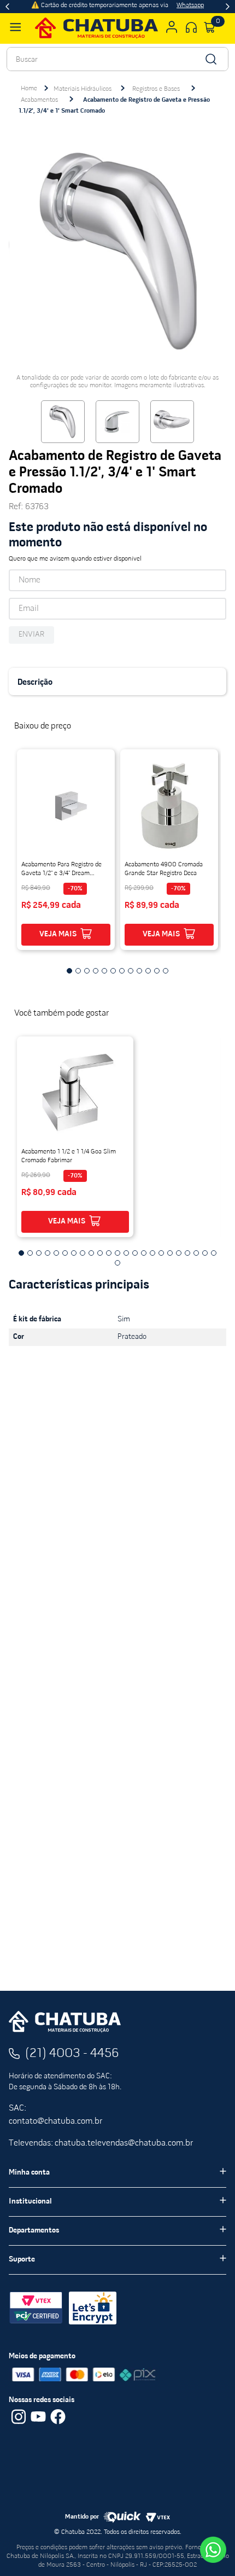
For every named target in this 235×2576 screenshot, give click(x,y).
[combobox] (117, 59)
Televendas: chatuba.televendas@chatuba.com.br (101, 2143)
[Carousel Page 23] (214, 1253)
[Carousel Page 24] (117, 1263)
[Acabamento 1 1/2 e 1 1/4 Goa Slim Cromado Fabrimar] (75, 1093)
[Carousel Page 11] (157, 971)
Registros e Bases (156, 89)
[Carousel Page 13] (126, 1253)
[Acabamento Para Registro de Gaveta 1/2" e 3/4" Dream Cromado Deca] (66, 806)
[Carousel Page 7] (122, 971)
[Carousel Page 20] (187, 1253)
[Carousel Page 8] (131, 971)
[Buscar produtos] (210, 59)
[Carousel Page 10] (148, 971)
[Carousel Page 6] (113, 971)
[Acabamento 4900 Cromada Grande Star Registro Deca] (169, 806)
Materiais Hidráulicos (83, 89)
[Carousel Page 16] (152, 1253)
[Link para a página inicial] (29, 89)
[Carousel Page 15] (144, 1253)
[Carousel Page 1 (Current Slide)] (69, 971)
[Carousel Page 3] (87, 971)
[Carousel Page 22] (205, 1253)
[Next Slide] (228, 7)
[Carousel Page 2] (78, 971)
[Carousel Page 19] (179, 1253)
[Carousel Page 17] (161, 1253)
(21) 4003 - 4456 (72, 2054)
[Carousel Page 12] (166, 971)
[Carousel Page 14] (135, 1253)
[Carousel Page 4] (96, 971)
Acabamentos (39, 100)
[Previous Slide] (7, 7)
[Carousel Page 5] (104, 971)
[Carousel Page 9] (139, 971)
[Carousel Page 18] (170, 1253)
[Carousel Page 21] (196, 1253)
